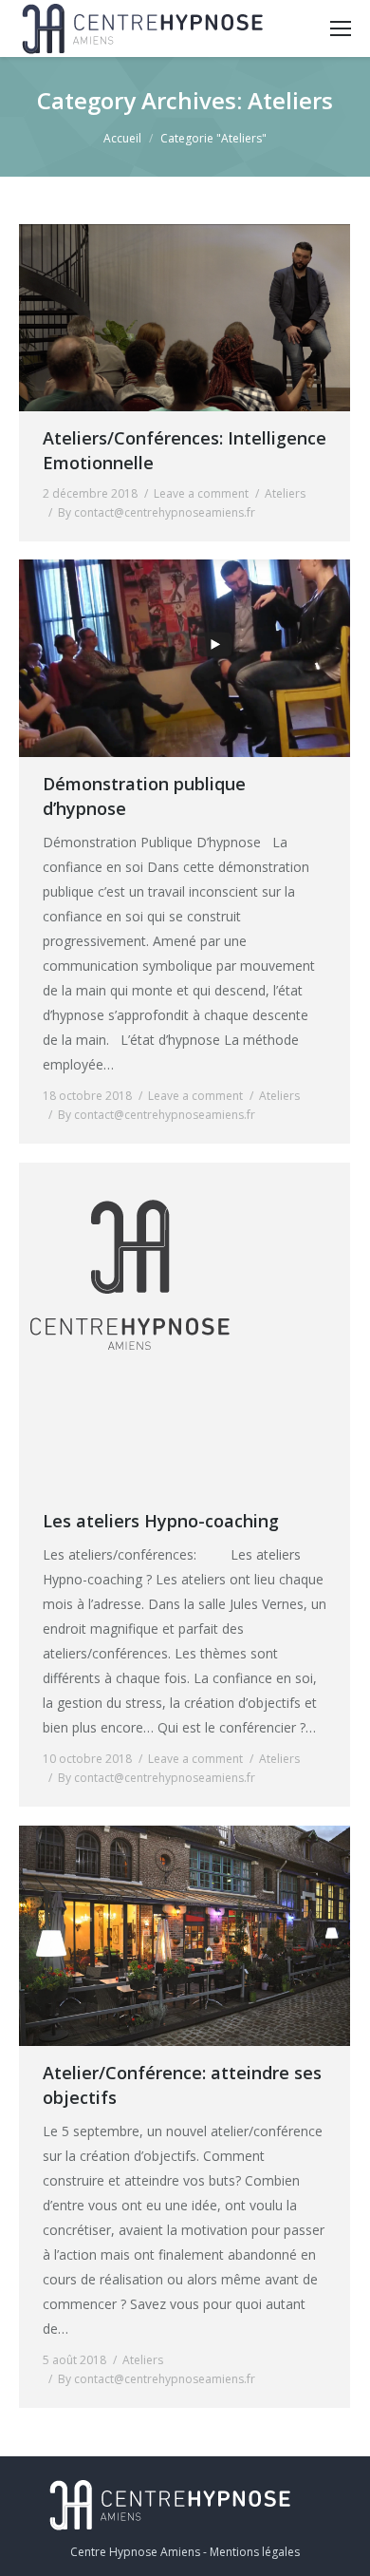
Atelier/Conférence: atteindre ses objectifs (182, 2085)
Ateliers (285, 493)
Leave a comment (201, 493)
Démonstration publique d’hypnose (144, 796)
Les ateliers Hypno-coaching (161, 1521)
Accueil (122, 138)
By (157, 512)
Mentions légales (255, 2552)
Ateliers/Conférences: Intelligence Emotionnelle (185, 450)
